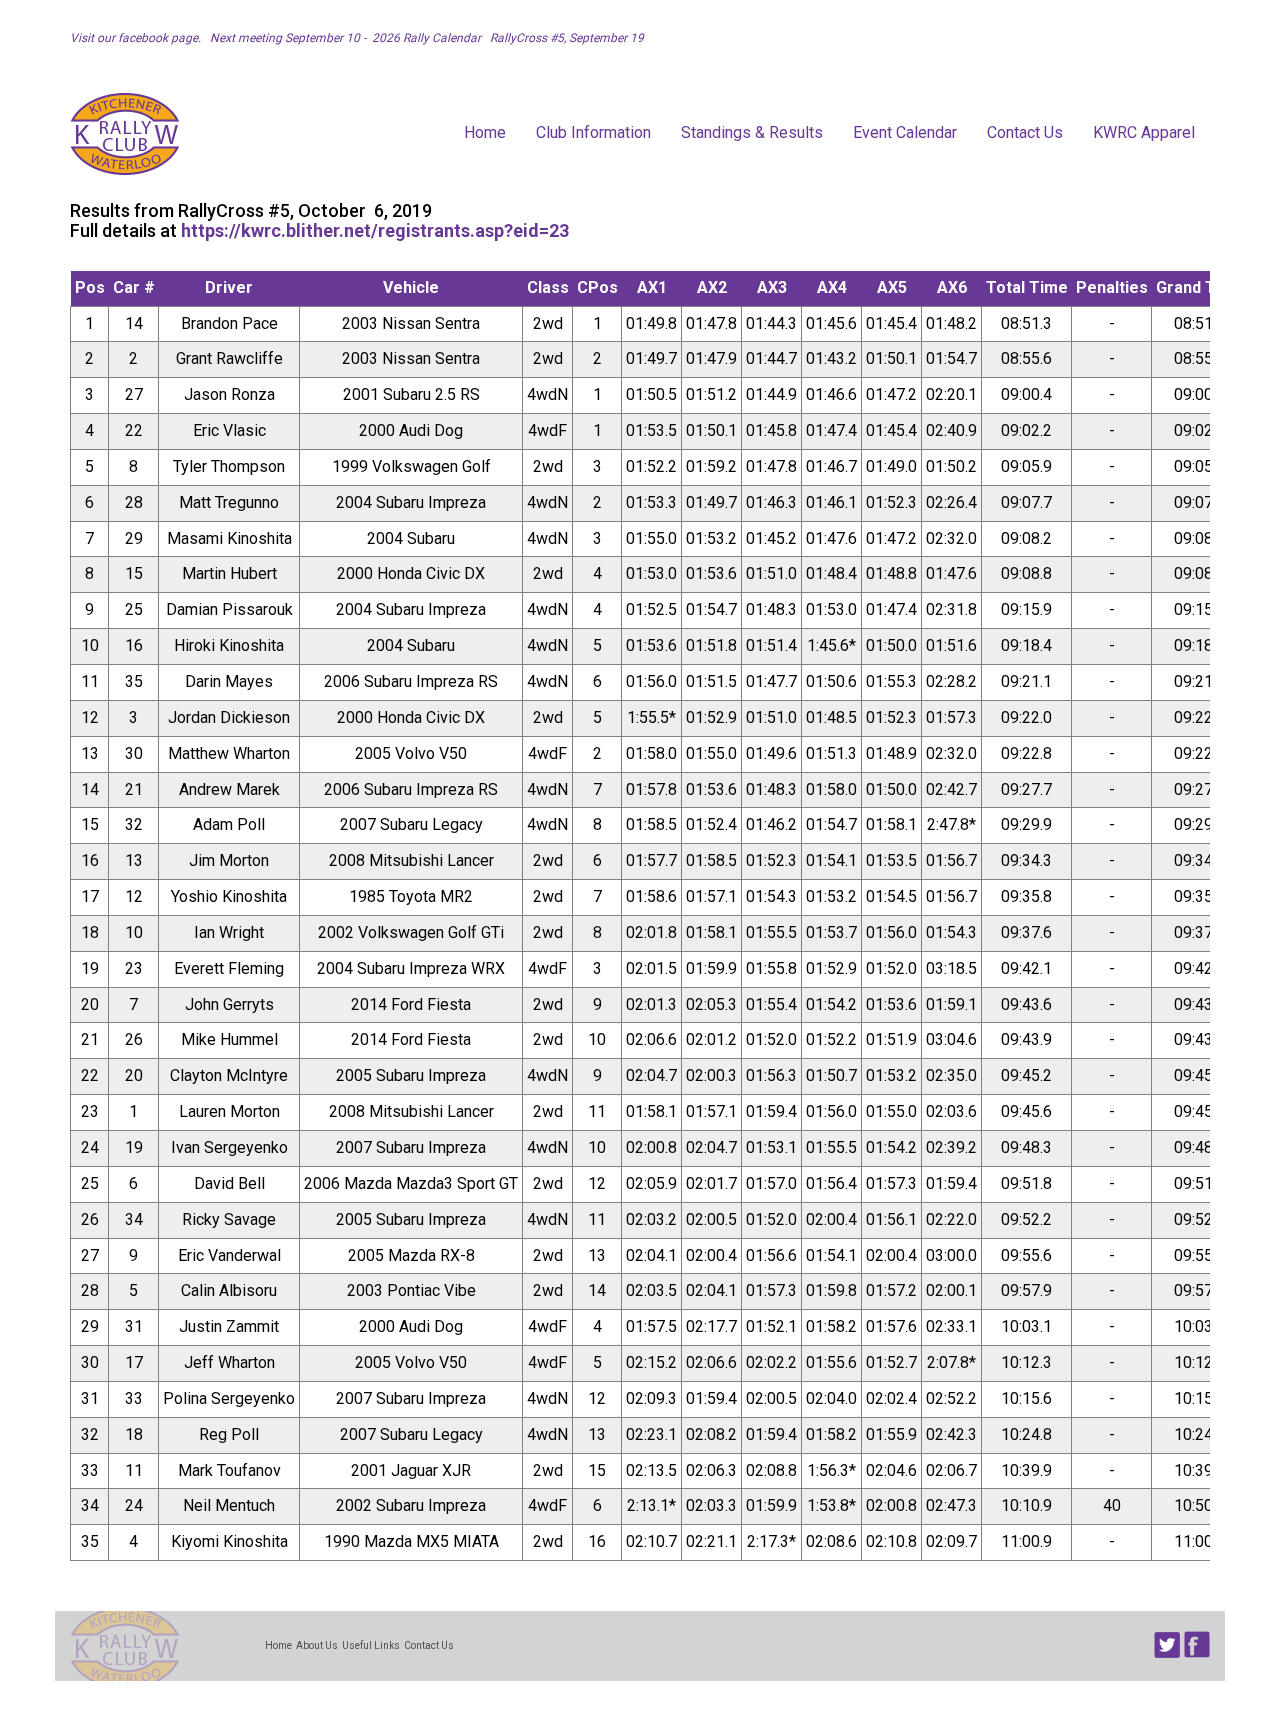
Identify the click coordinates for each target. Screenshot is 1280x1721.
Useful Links (371, 1645)
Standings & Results (752, 132)
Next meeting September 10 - (288, 38)
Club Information (593, 132)
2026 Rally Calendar (428, 38)
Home (485, 132)
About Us (317, 1645)
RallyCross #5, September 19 (564, 38)
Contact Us (1025, 132)
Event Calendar (905, 132)
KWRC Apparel (1144, 132)
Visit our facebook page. (137, 38)
